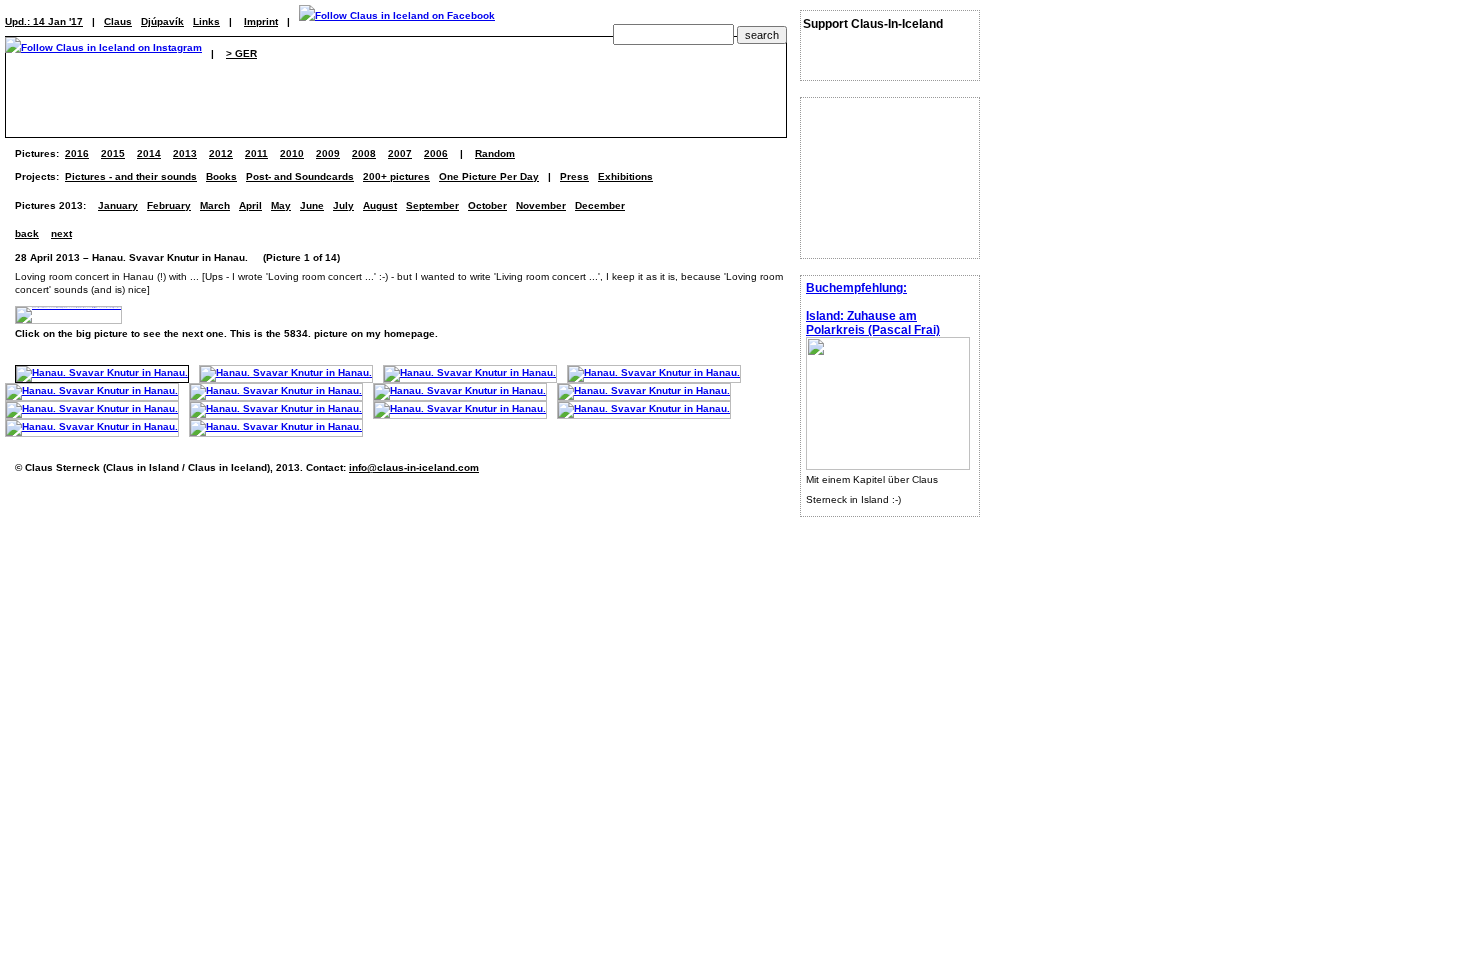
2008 (364, 153)
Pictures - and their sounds (131, 176)
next (61, 233)
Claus (118, 21)
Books (221, 176)
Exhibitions (625, 176)
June (312, 205)
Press (574, 176)
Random (495, 153)
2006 (436, 153)
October (487, 205)
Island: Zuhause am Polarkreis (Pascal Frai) (873, 323)
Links (206, 21)
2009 (328, 153)
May (281, 205)
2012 (221, 153)
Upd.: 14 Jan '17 (44, 21)
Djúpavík (162, 21)
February (169, 205)
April (250, 205)
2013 (185, 153)
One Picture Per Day (489, 176)
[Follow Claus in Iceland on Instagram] (103, 53)
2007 (400, 153)
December (600, 205)
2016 (77, 153)
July (343, 205)
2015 (113, 153)
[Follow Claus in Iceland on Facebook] (397, 21)
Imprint (261, 21)
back (27, 233)
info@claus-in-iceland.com (414, 467)
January (118, 205)
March (215, 205)
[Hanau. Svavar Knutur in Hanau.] (102, 372)
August (380, 205)
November (541, 205)
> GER (241, 53)
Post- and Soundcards (300, 176)
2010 (292, 153)
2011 (256, 153)
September (432, 205)
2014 (149, 153)
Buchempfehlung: (856, 288)
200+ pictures (396, 176)
